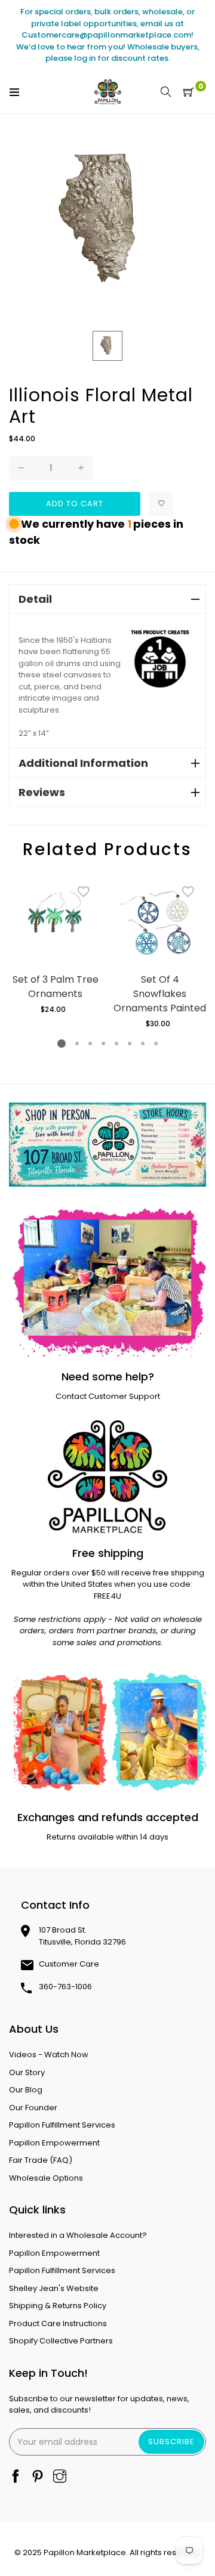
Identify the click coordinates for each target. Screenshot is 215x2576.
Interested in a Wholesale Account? (78, 2235)
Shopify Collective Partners (61, 2341)
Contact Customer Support (108, 1396)
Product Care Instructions (58, 2323)
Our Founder (33, 2108)
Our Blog (26, 2090)
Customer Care (69, 1964)
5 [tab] (116, 1044)
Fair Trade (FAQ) (41, 2160)
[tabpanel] (55, 945)
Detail (35, 599)
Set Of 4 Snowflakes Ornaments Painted (160, 994)
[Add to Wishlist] (161, 504)
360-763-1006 (65, 1987)
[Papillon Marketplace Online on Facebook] (16, 2477)
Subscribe (171, 2442)
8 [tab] (156, 1044)
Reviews (42, 792)
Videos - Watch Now (49, 2055)
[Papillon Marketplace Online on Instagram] (60, 2477)
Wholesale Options (46, 2178)
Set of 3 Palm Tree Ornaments (56, 987)
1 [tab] (62, 1044)
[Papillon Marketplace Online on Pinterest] (38, 2477)
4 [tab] (103, 1044)
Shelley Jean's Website (54, 2288)
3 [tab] (90, 1044)
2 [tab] (77, 1044)
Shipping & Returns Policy (58, 2306)
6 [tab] (130, 1044)
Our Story (27, 2072)
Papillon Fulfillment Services (62, 2125)
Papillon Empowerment (54, 2143)
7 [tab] (143, 1044)
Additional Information (83, 763)
